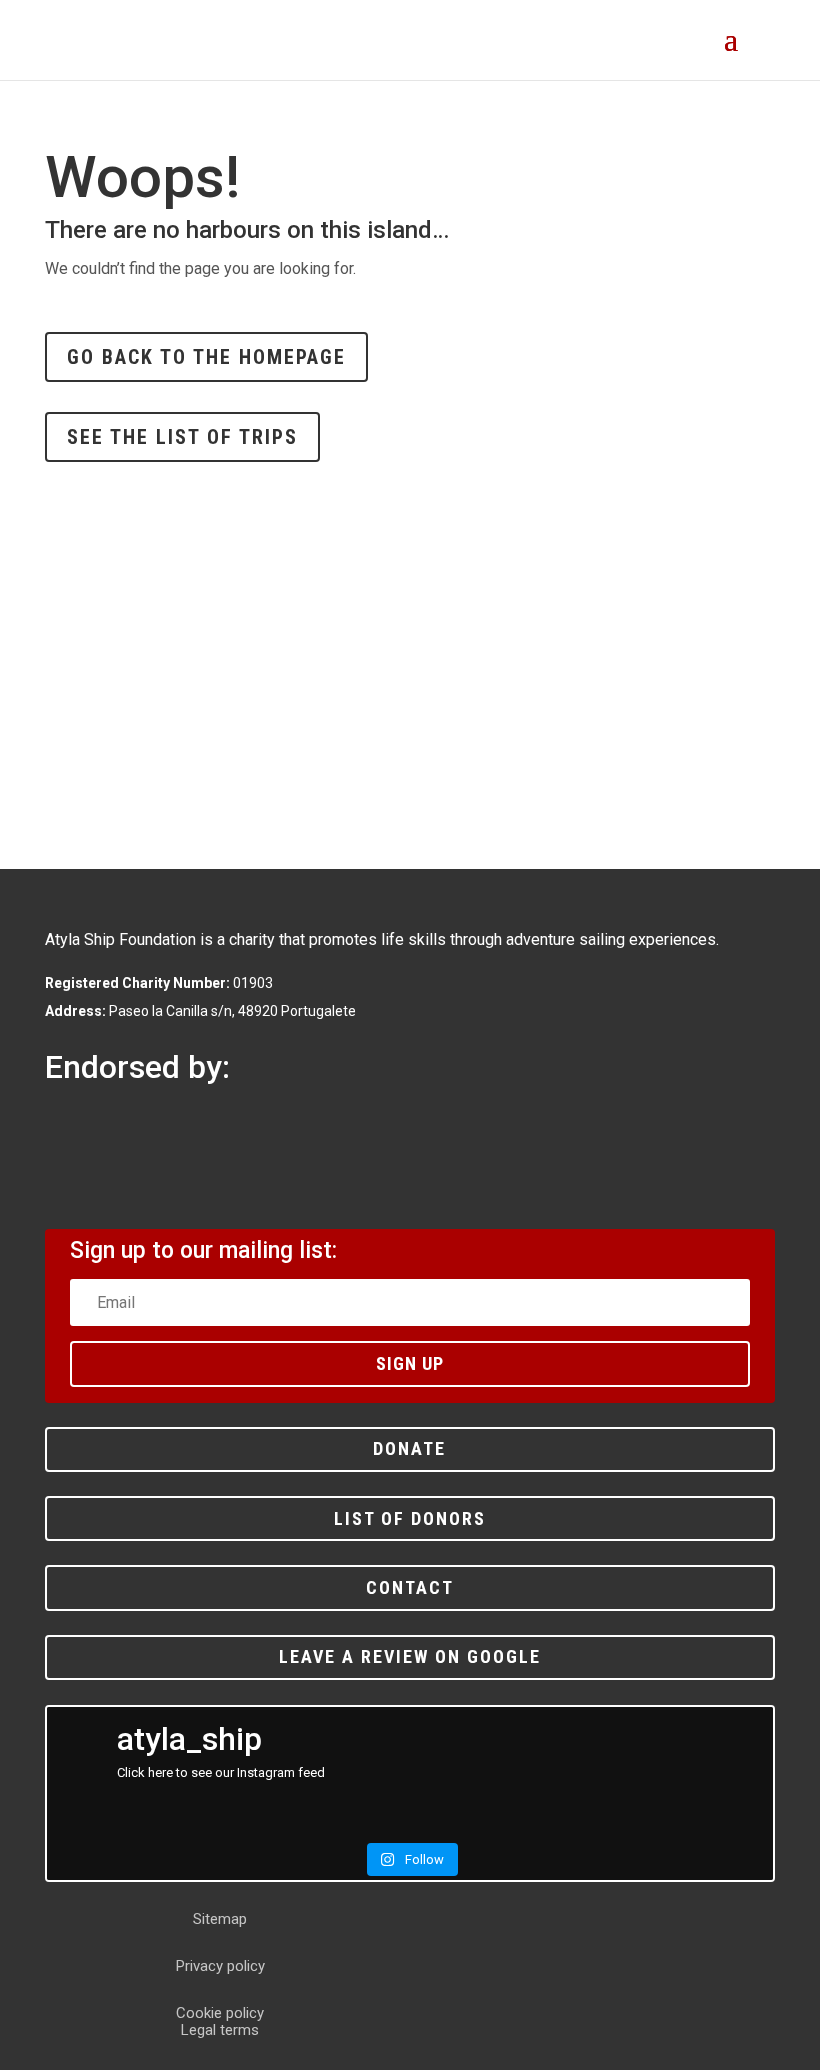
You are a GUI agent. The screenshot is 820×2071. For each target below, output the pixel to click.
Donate (409, 1448)
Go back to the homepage (206, 357)
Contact (410, 1587)
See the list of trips (182, 437)
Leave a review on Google (410, 1656)
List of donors (410, 1518)
